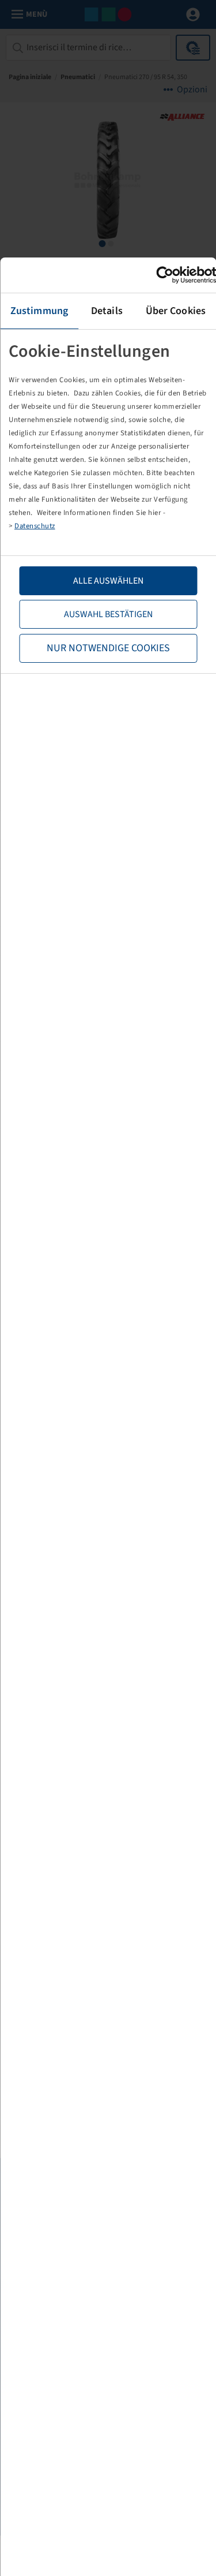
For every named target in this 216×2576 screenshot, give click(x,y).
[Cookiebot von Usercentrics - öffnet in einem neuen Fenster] (166, 275)
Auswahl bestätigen (108, 614)
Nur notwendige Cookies (108, 648)
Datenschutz (35, 526)
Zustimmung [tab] (39, 311)
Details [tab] (107, 311)
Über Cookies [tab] (176, 311)
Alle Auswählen (108, 581)
